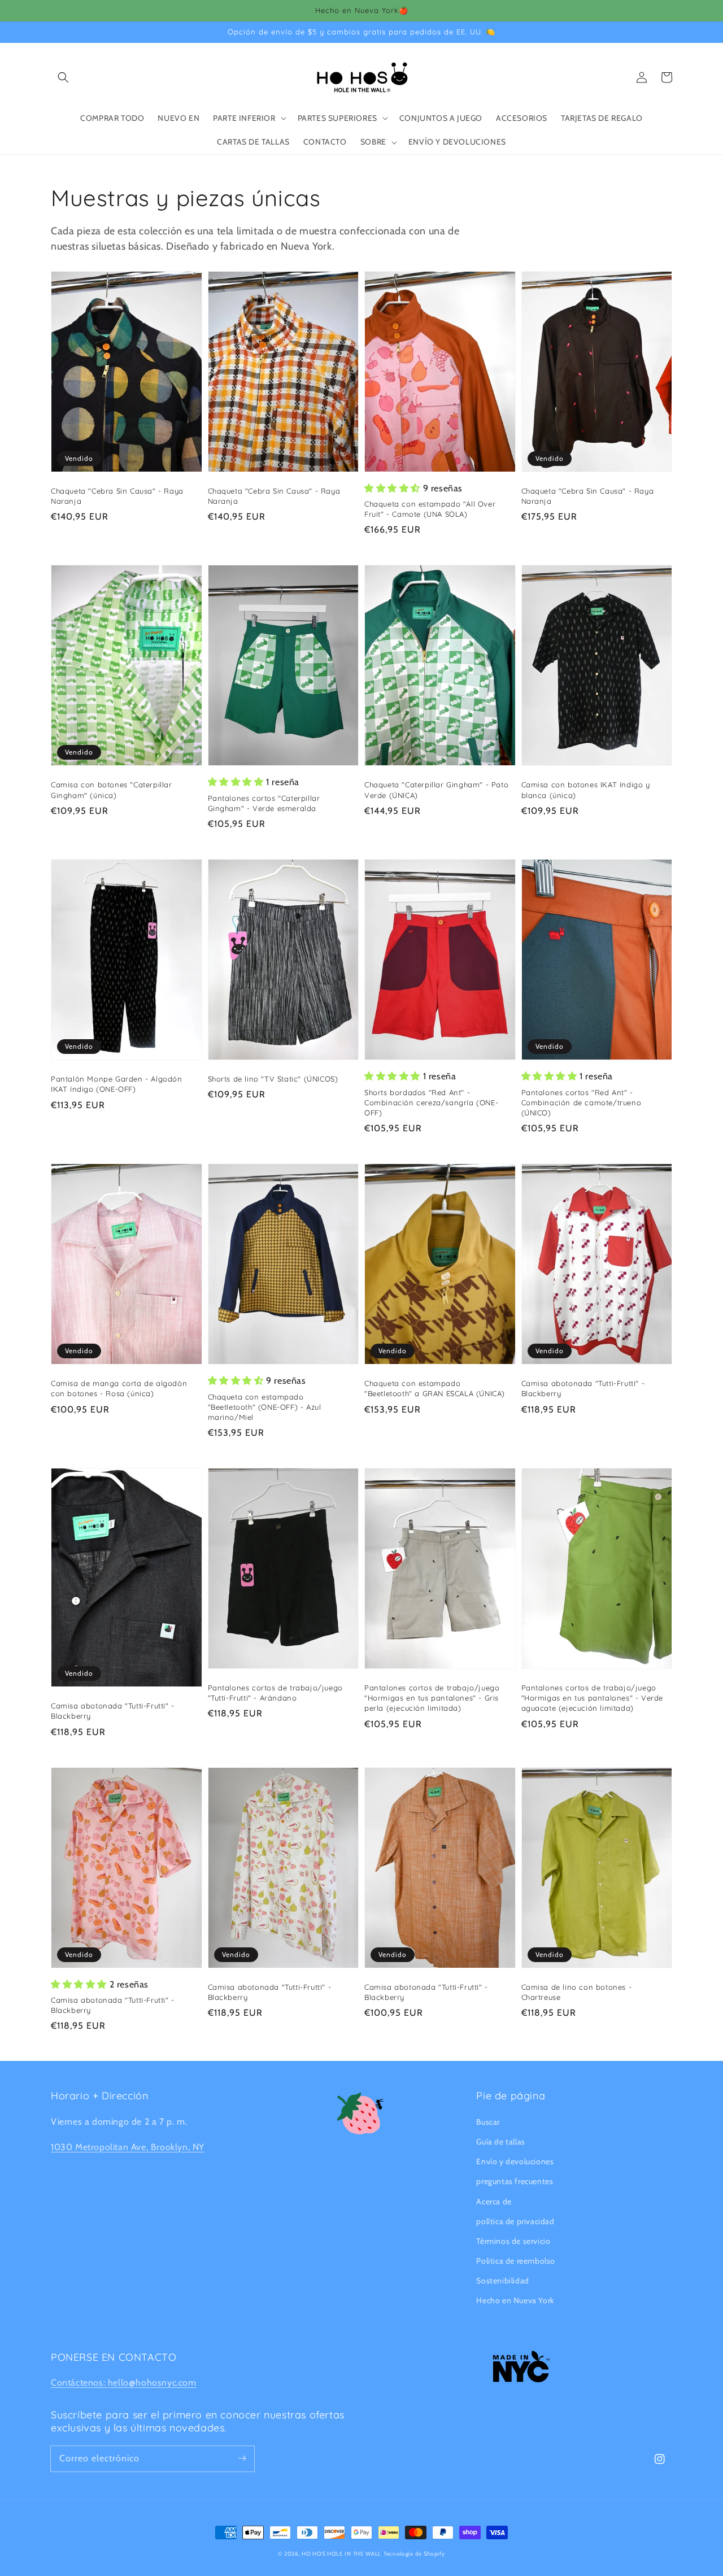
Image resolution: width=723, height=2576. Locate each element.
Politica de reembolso (516, 2261)
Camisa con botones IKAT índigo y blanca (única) (586, 790)
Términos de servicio (513, 2241)
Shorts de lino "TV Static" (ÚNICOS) (273, 1079)
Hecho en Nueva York (515, 2300)
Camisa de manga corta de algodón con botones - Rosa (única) (119, 1388)
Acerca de (494, 2202)
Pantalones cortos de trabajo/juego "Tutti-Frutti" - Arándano (275, 1693)
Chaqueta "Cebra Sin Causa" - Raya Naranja (117, 496)
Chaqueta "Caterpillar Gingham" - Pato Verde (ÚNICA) (436, 790)
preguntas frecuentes (515, 2181)
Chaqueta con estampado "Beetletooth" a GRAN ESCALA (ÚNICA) (435, 1388)
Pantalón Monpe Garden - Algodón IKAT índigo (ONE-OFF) (117, 1084)
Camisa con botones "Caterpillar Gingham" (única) (112, 790)
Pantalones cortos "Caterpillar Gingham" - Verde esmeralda (264, 803)
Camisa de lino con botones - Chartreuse (577, 1992)
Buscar (488, 2122)
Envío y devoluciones (515, 2161)
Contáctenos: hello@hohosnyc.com (124, 2383)
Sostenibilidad (502, 2281)
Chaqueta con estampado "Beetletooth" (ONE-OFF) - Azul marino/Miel (265, 1407)
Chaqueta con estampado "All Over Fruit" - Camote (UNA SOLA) (430, 509)
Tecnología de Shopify (414, 2554)
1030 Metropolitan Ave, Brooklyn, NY (128, 2147)
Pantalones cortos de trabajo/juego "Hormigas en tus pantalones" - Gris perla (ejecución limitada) (432, 1698)
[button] (63, 77)
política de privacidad (515, 2221)
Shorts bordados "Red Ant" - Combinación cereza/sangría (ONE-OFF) (431, 1102)
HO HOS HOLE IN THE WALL (341, 2554)
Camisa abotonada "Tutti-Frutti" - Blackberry (583, 1388)
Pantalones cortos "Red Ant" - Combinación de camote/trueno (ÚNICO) (582, 1102)
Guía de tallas (500, 2142)
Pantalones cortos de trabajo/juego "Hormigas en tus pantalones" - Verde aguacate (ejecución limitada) (593, 1698)
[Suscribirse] (242, 2459)
